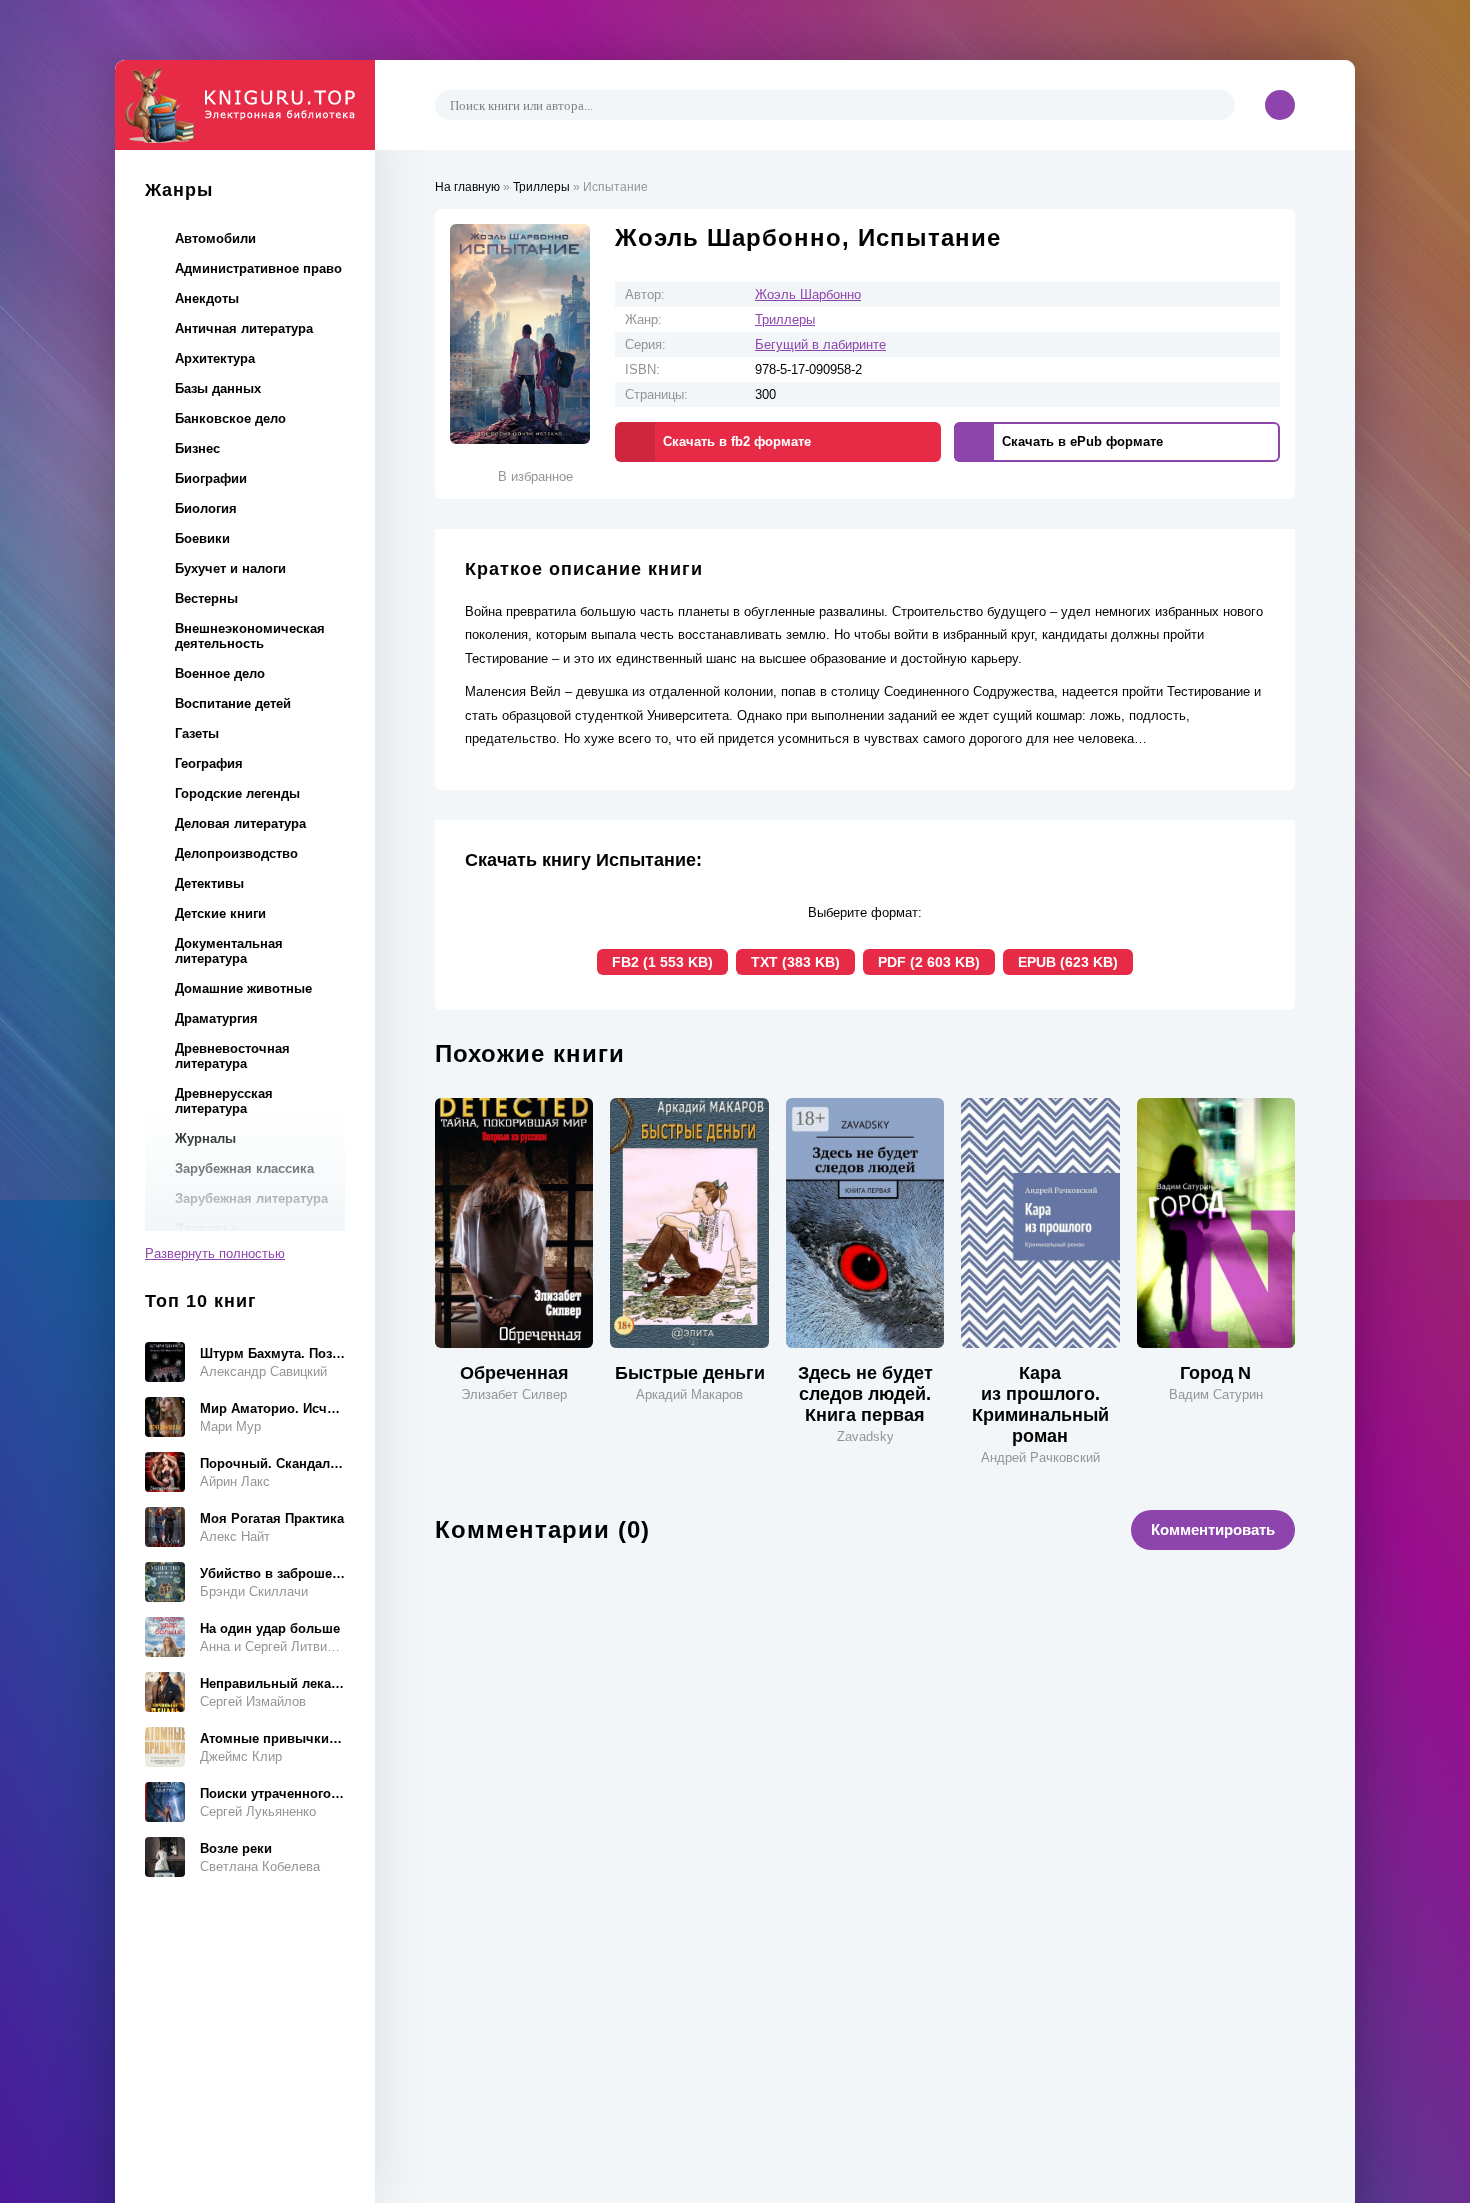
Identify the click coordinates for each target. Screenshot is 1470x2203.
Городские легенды (237, 793)
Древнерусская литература (224, 1101)
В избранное (535, 476)
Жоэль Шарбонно (808, 294)
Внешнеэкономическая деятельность (250, 636)
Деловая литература (240, 823)
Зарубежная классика (244, 1168)
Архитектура (215, 358)
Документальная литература (229, 951)
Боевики (202, 538)
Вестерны (206, 598)
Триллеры (785, 319)
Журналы (205, 1138)
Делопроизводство (236, 853)
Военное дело (220, 673)
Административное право (258, 268)
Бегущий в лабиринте (820, 344)
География (209, 763)
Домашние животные (243, 988)
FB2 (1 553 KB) (662, 962)
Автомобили (215, 238)
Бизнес (197, 448)
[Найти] (1217, 105)
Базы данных (218, 388)
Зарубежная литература (251, 1198)
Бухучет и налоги (230, 568)
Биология (206, 508)
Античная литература (244, 328)
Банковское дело (230, 418)
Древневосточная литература (232, 1056)
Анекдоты (207, 298)
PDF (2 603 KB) (929, 962)
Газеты (197, 733)
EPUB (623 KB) (1068, 962)
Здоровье (206, 1228)
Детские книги (220, 913)
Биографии (211, 478)
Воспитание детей (233, 703)
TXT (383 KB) (795, 962)
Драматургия (216, 1018)
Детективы (209, 883)
